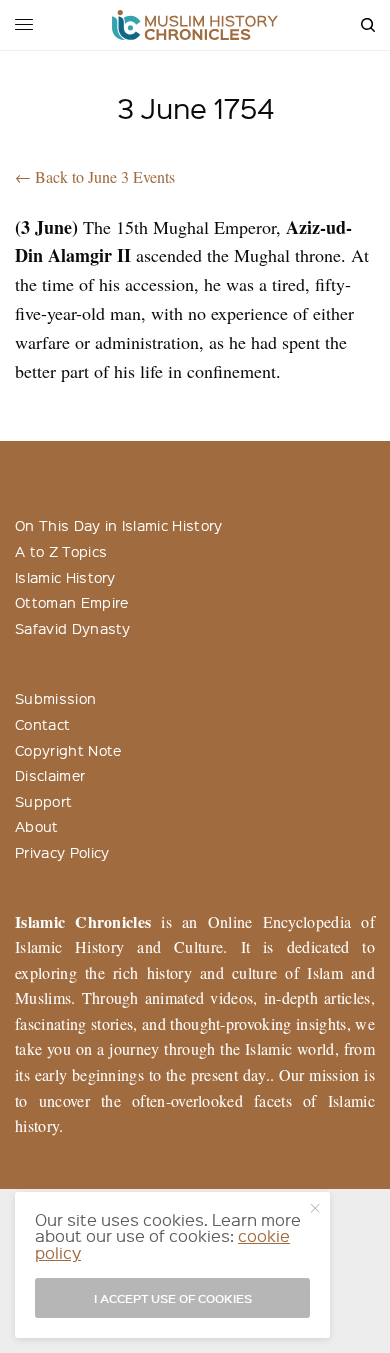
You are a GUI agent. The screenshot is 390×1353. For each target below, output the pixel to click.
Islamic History (65, 577)
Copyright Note (68, 750)
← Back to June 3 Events (95, 176)
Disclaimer (50, 775)
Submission (55, 698)
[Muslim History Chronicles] (195, 25)
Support (43, 801)
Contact (42, 724)
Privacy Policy (62, 852)
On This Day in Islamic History (119, 525)
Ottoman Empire (71, 602)
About (37, 826)
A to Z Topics (61, 551)
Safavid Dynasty (73, 628)
